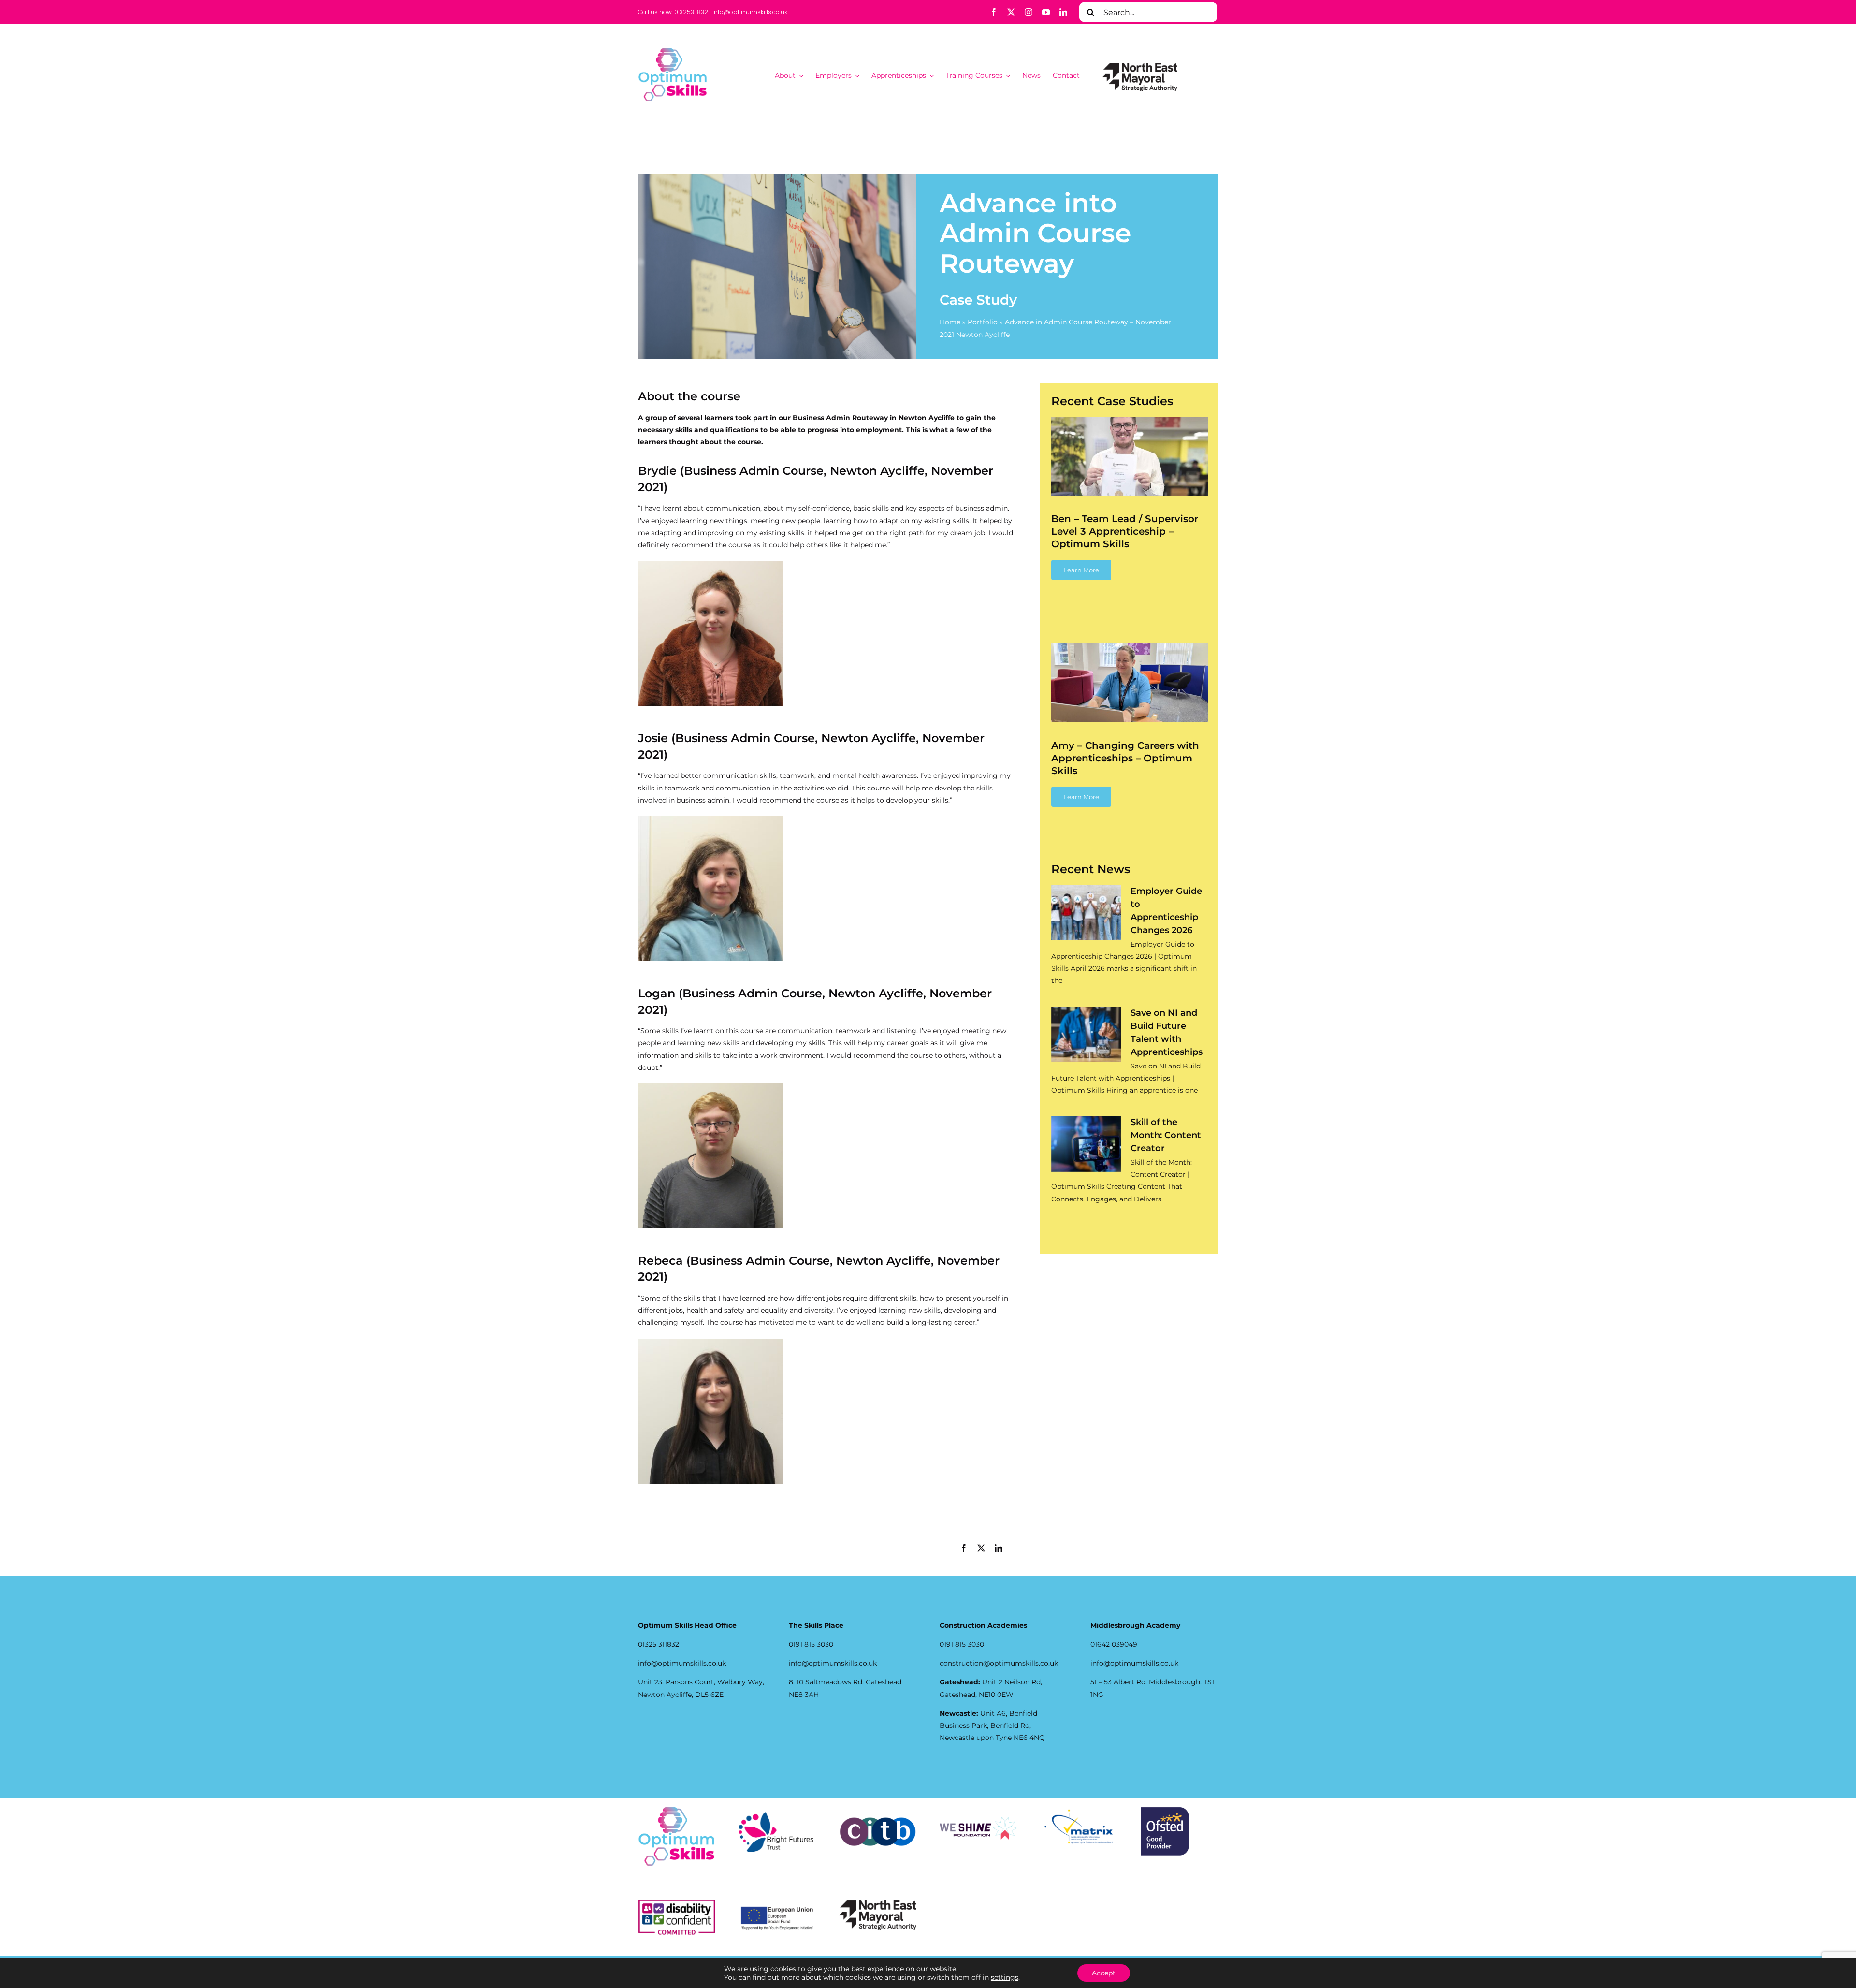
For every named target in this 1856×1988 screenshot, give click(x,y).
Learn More (1081, 570)
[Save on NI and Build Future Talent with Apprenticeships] (1086, 1035)
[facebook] (994, 12)
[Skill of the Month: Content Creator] (1086, 1144)
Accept (1104, 1973)
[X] (981, 1549)
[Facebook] (964, 1549)
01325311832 (691, 12)
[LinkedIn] (999, 1549)
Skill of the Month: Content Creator (1166, 1135)
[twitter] (1011, 12)
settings (1005, 1977)
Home (950, 322)
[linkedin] (1063, 12)
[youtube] (1046, 12)
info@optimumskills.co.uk (750, 12)
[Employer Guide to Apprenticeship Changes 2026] (1086, 913)
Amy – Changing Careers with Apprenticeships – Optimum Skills (1125, 758)
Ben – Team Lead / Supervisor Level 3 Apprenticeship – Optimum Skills (1125, 531)
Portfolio (983, 322)
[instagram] (1029, 12)
